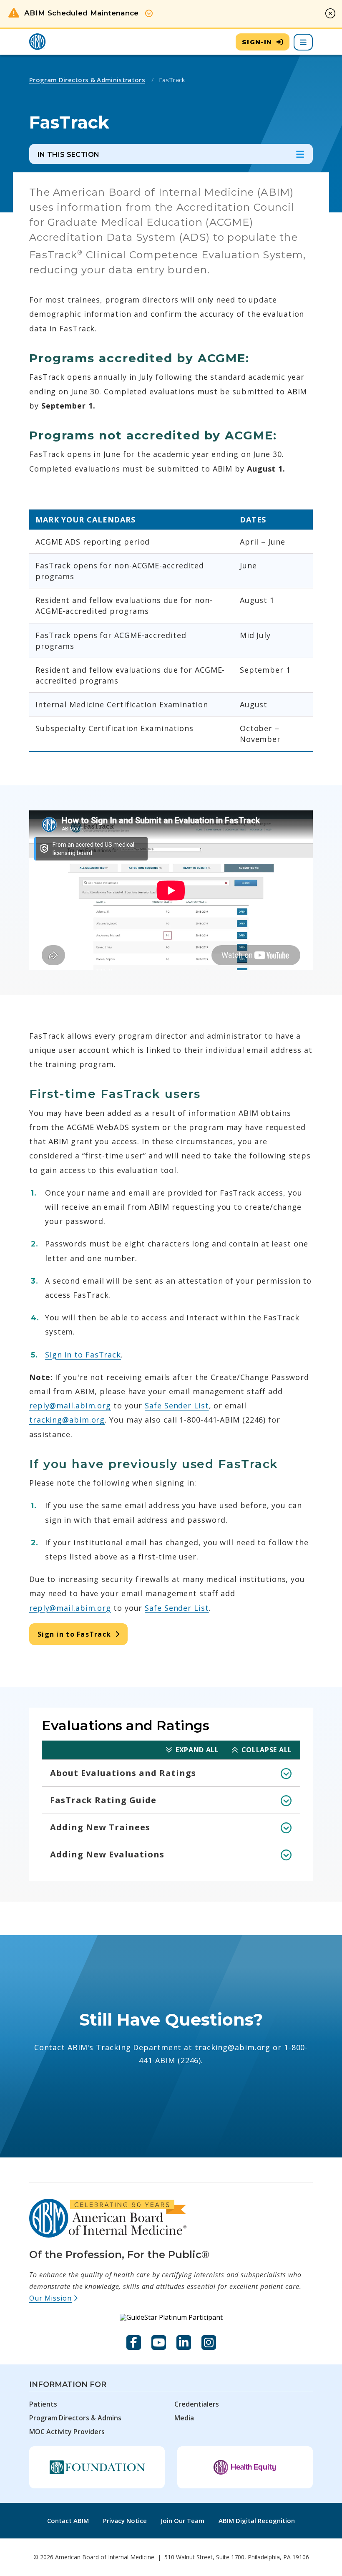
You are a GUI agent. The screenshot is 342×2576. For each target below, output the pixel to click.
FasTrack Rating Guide (103, 1800)
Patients (43, 2404)
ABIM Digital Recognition (257, 2520)
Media (184, 2418)
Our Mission (54, 2298)
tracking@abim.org (67, 1420)
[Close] (330, 13)
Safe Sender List (177, 1405)
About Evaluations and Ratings (123, 1773)
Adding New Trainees (100, 1827)
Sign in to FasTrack (83, 1355)
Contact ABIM (68, 2520)
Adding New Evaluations (107, 1854)
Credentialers (197, 2404)
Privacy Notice (125, 2520)
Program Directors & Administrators (87, 80)
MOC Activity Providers (67, 2432)
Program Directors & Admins (75, 2418)
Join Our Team (183, 2520)
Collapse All (267, 1750)
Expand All (197, 1750)
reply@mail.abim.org (70, 1405)
